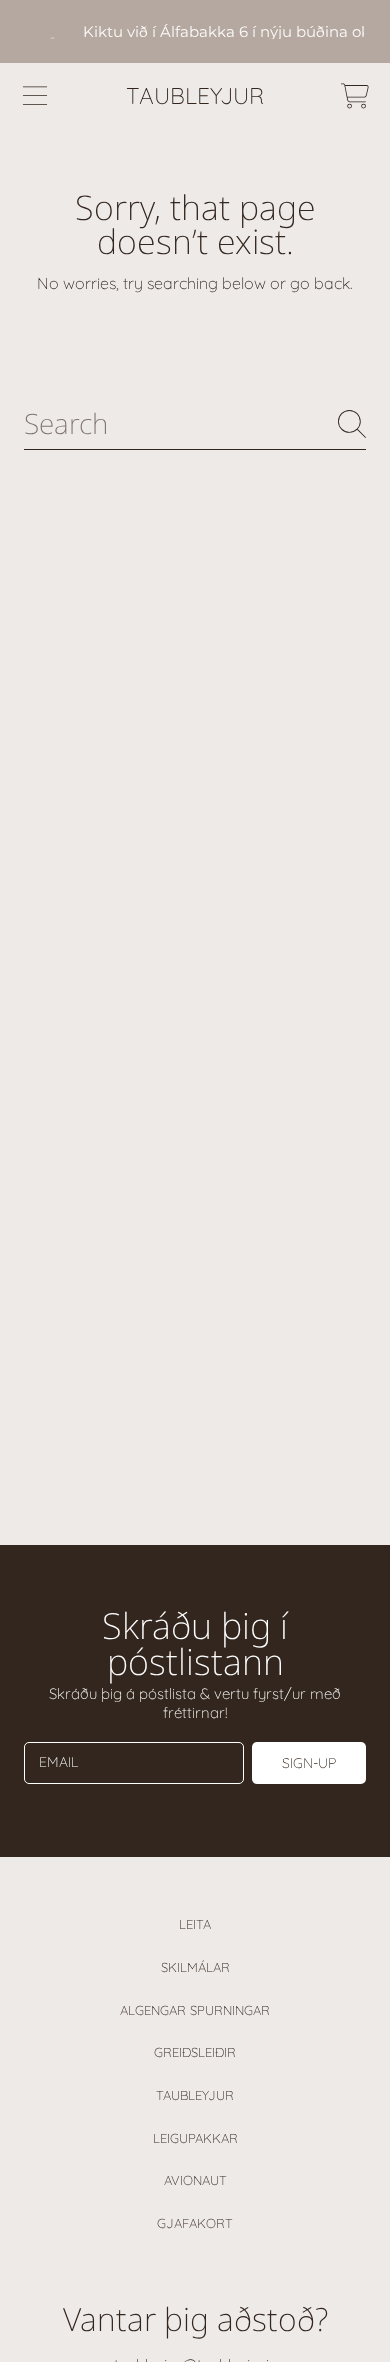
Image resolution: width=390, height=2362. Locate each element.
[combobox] (195, 423)
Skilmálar (195, 1967)
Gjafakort (195, 2223)
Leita (195, 1924)
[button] (35, 96)
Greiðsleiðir (195, 2052)
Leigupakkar (195, 2138)
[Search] (352, 424)
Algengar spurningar (195, 2010)
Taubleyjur (195, 2095)
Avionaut (195, 2180)
